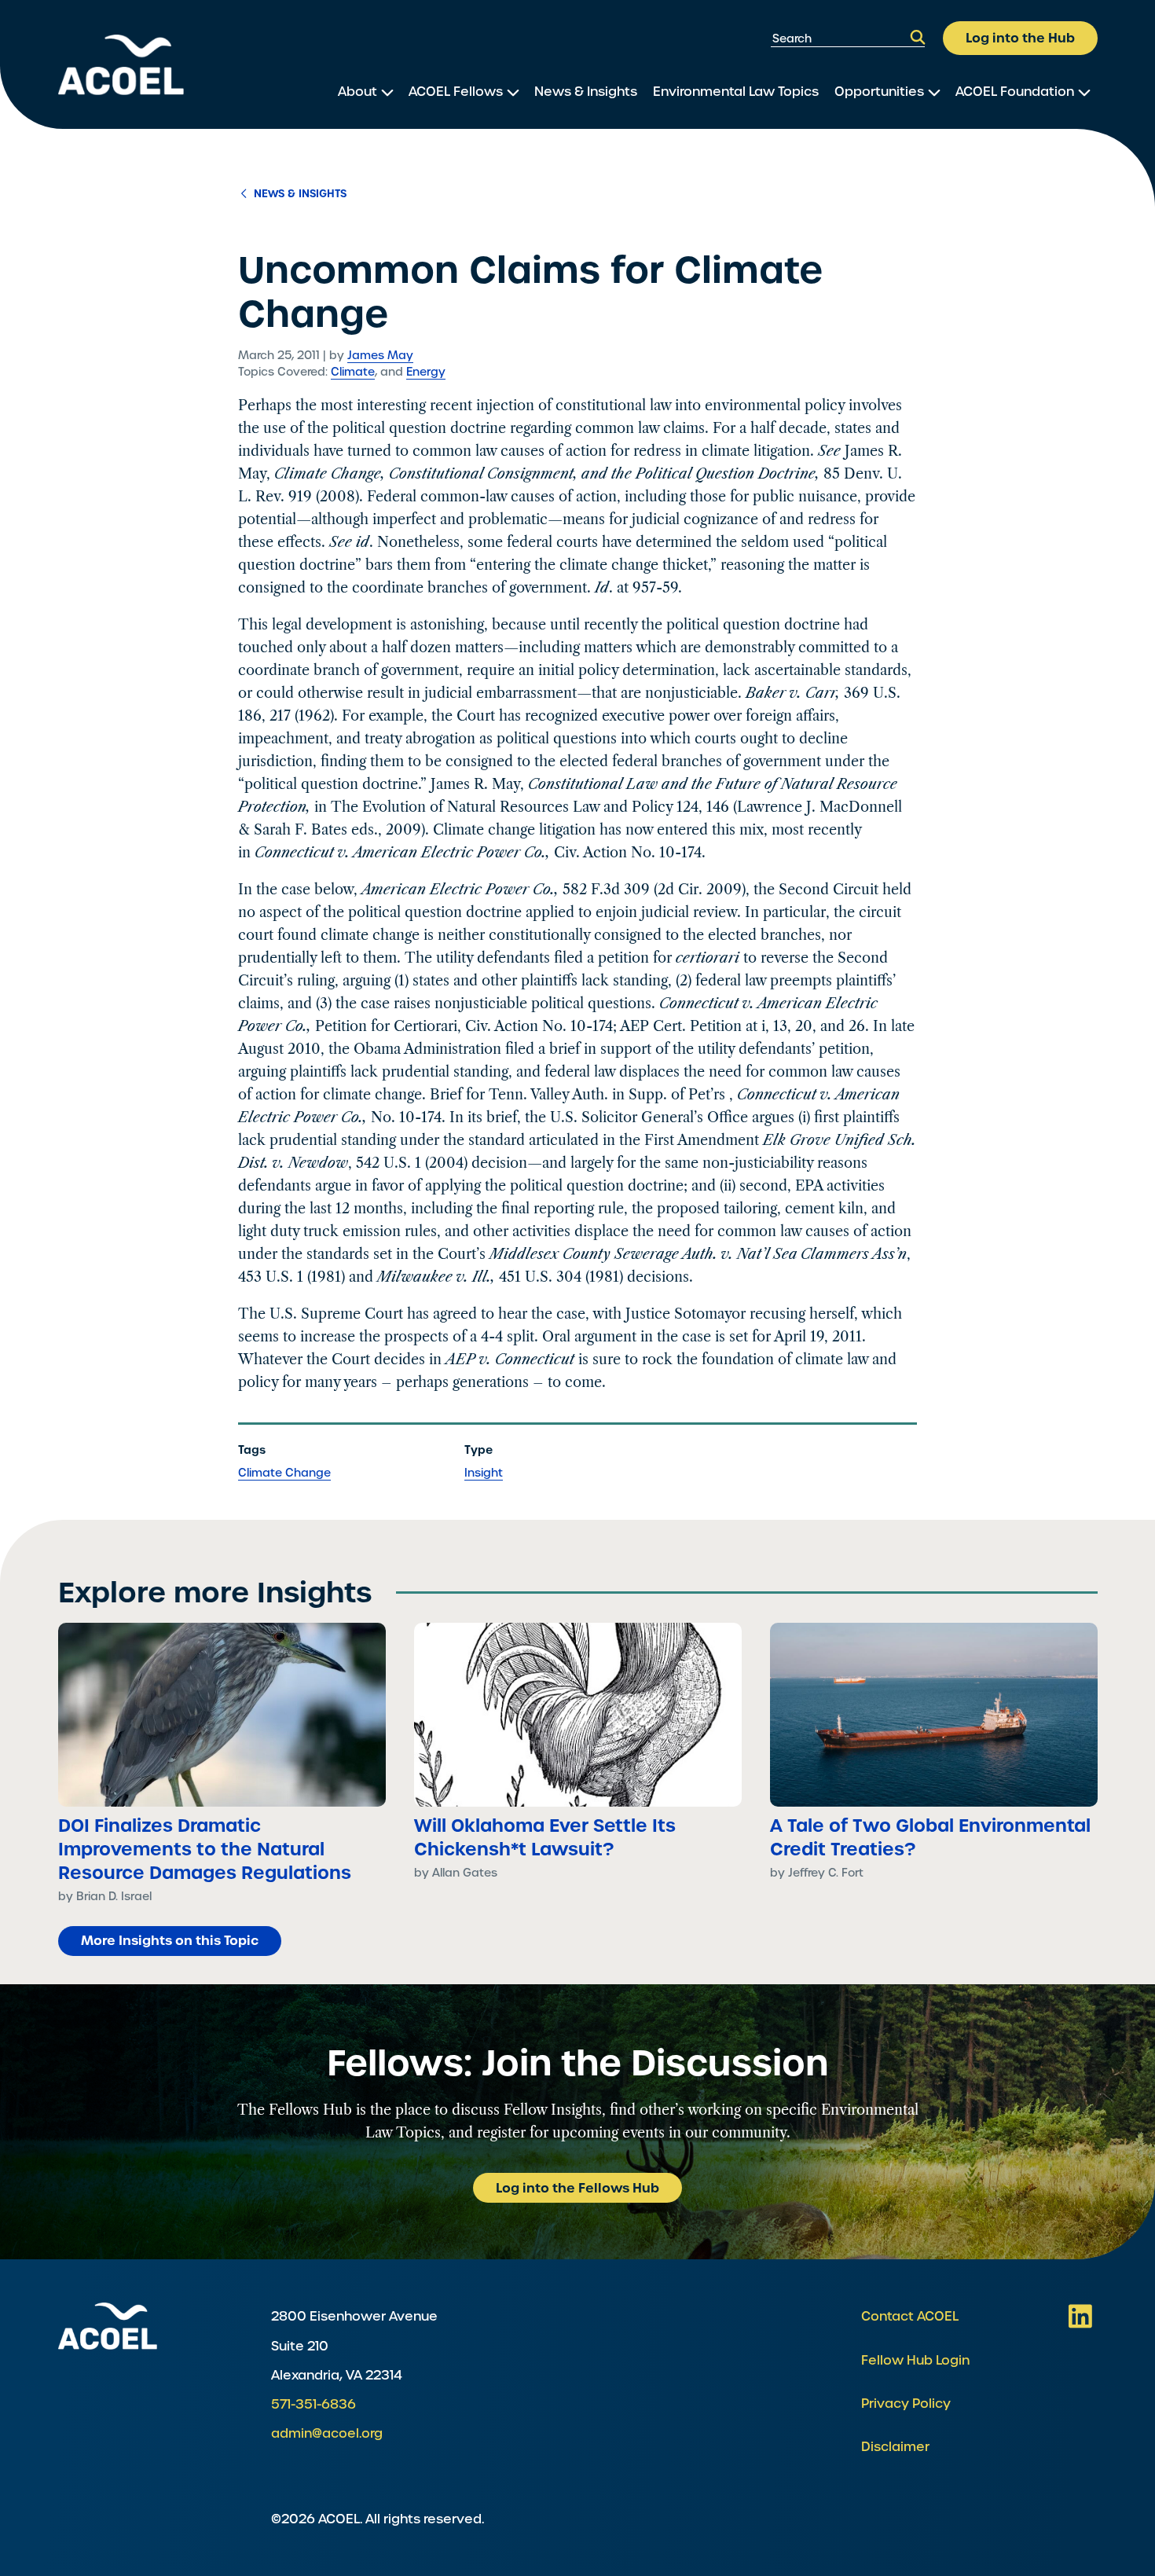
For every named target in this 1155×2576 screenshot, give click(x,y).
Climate (353, 372)
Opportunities (879, 92)
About (357, 92)
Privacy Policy (906, 2404)
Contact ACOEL (910, 2316)
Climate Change (284, 1473)
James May (380, 355)
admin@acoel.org (327, 2433)
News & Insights (586, 92)
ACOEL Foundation (1015, 92)
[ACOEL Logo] (108, 2326)
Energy (426, 372)
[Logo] (121, 65)
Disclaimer (895, 2447)
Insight (484, 1473)
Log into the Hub (1020, 38)
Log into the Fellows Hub (577, 2188)
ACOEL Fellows (456, 92)
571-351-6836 (313, 2404)
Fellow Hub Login (915, 2360)
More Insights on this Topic (170, 1940)
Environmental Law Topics (736, 92)
